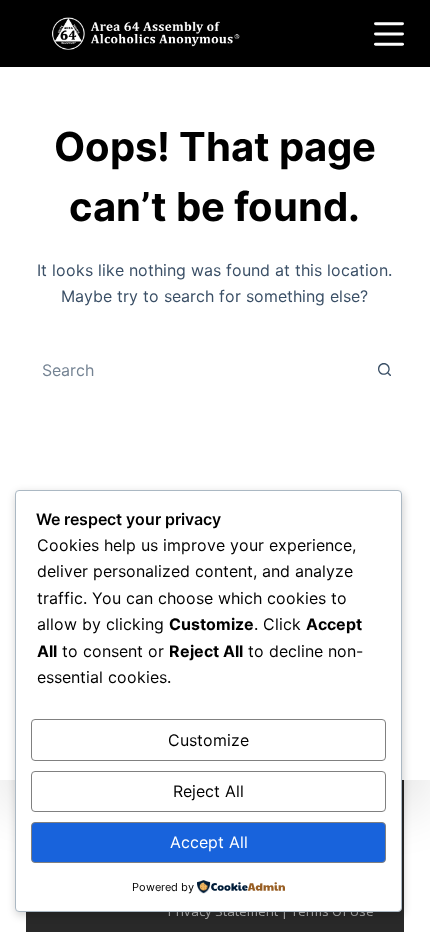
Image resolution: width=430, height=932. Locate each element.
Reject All (208, 791)
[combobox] (196, 370)
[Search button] (384, 370)
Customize (208, 740)
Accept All (209, 842)
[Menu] (389, 34)
